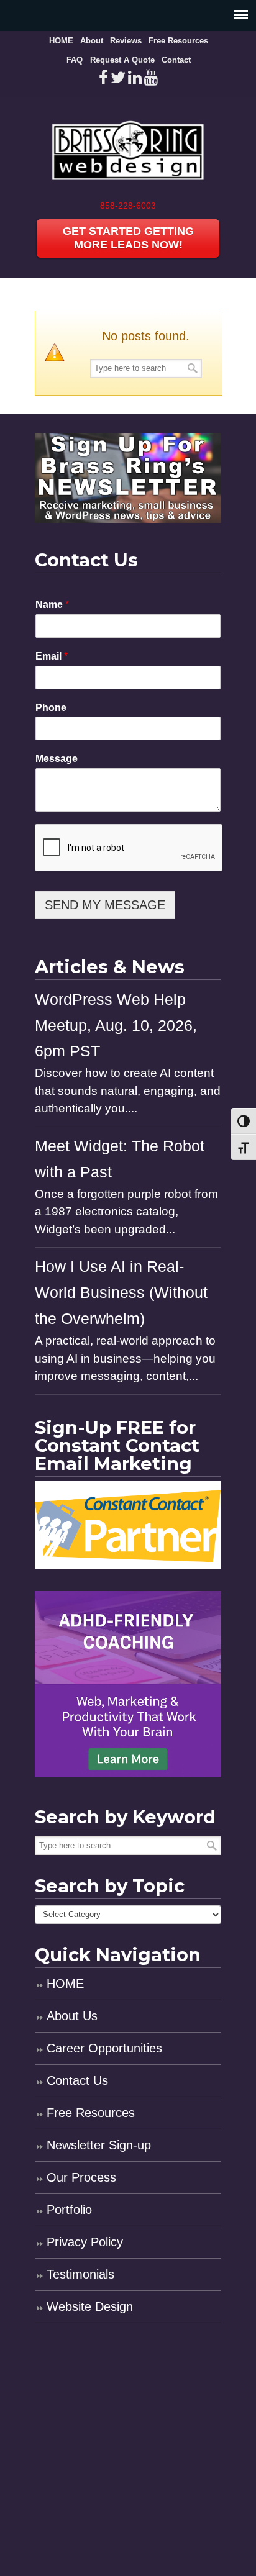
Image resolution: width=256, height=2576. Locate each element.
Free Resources (178, 41)
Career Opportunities (104, 2048)
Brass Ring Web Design (128, 147)
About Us (72, 2016)
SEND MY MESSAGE (105, 905)
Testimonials (80, 2274)
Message (57, 759)
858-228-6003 (128, 206)
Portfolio (69, 2210)
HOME (61, 41)
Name (52, 605)
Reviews (126, 41)
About (92, 41)
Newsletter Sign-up (99, 2145)
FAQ (75, 60)
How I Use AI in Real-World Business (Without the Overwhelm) (121, 1293)
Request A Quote (122, 60)
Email (52, 656)
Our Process (81, 2177)
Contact (176, 60)
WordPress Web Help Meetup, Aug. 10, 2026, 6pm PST (116, 1026)
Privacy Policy (85, 2242)
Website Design (90, 2306)
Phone (51, 708)
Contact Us (77, 2080)
